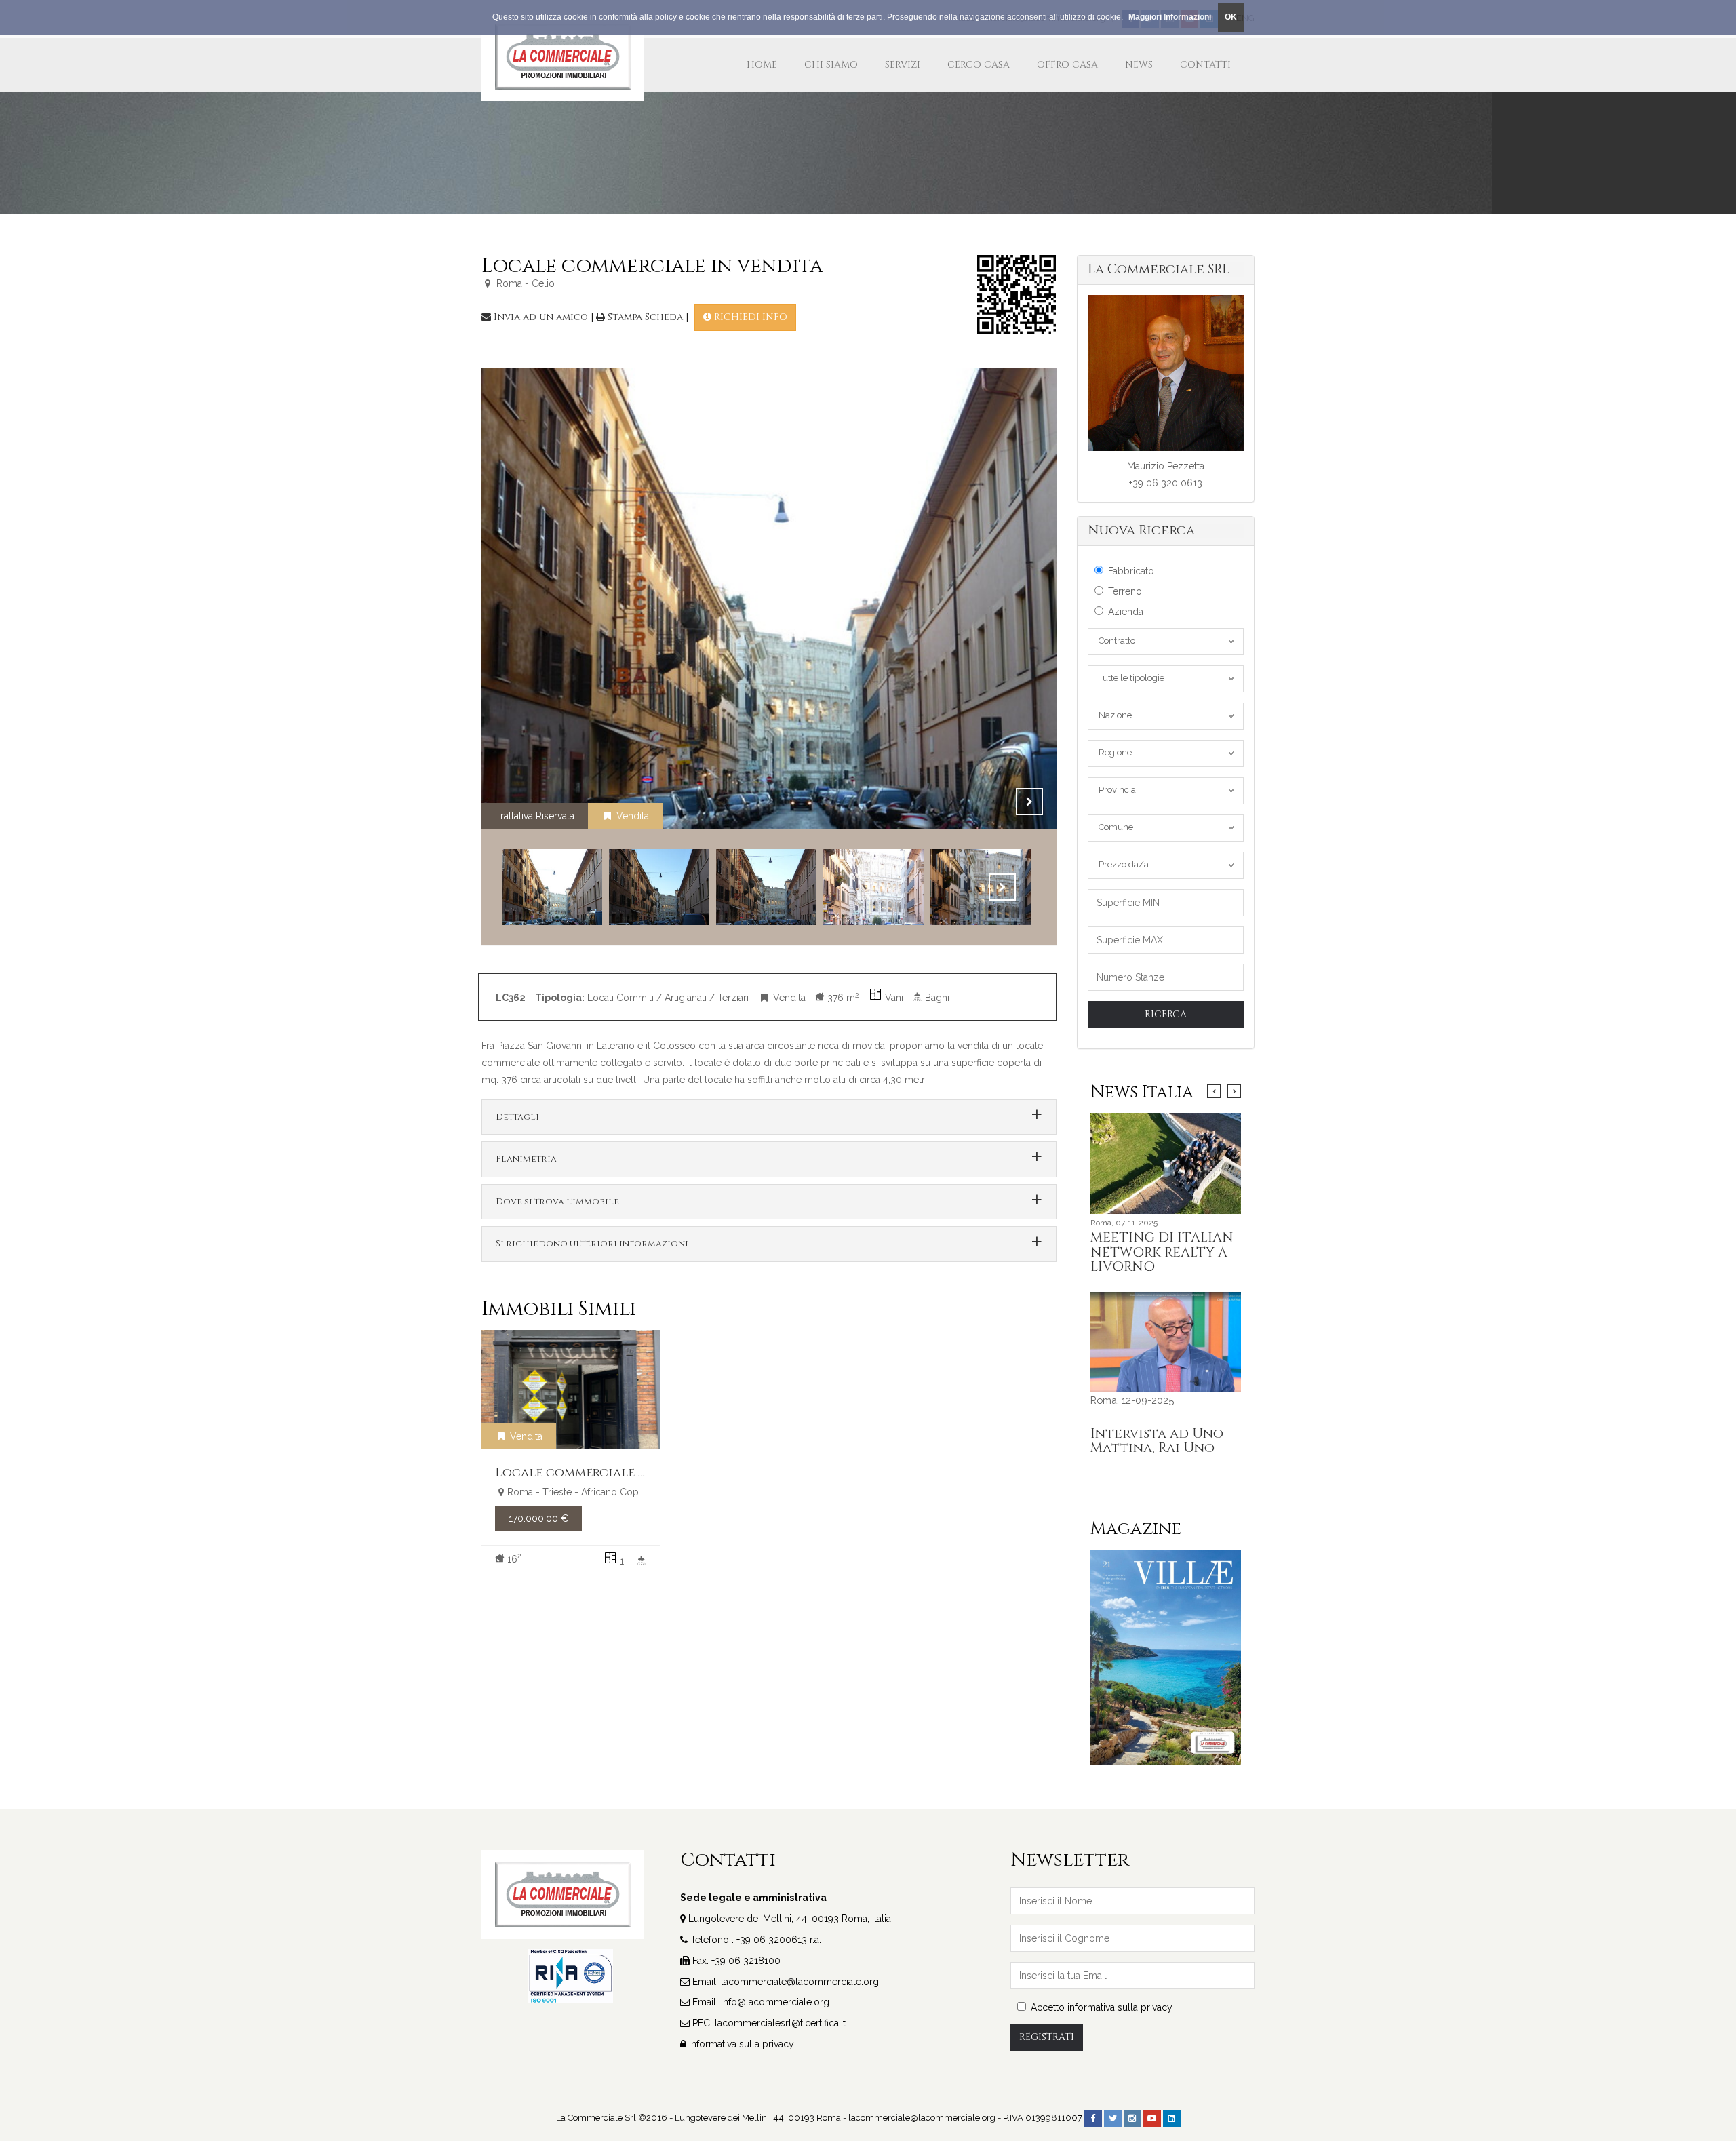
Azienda (1126, 612)
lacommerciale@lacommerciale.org (800, 1982)
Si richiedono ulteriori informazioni (592, 1244)
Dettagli (517, 1117)
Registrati (1047, 2037)
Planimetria (526, 1159)
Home (762, 65)
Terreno (1125, 591)
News (1139, 65)
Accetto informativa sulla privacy (1102, 2007)
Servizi (903, 65)
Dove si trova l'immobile (557, 1202)
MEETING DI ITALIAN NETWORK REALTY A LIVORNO (1162, 1252)
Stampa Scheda (645, 317)
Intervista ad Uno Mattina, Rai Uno (1157, 1441)
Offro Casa (1067, 65)
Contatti (1205, 65)
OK (1231, 17)
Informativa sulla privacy (742, 2044)
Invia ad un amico (541, 317)
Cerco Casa (979, 65)
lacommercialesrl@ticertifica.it (780, 2023)
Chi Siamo (831, 65)
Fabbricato (1131, 571)
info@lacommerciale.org (775, 2002)
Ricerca (1166, 1014)
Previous (995, 802)
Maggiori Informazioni (1170, 17)
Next (1029, 802)
